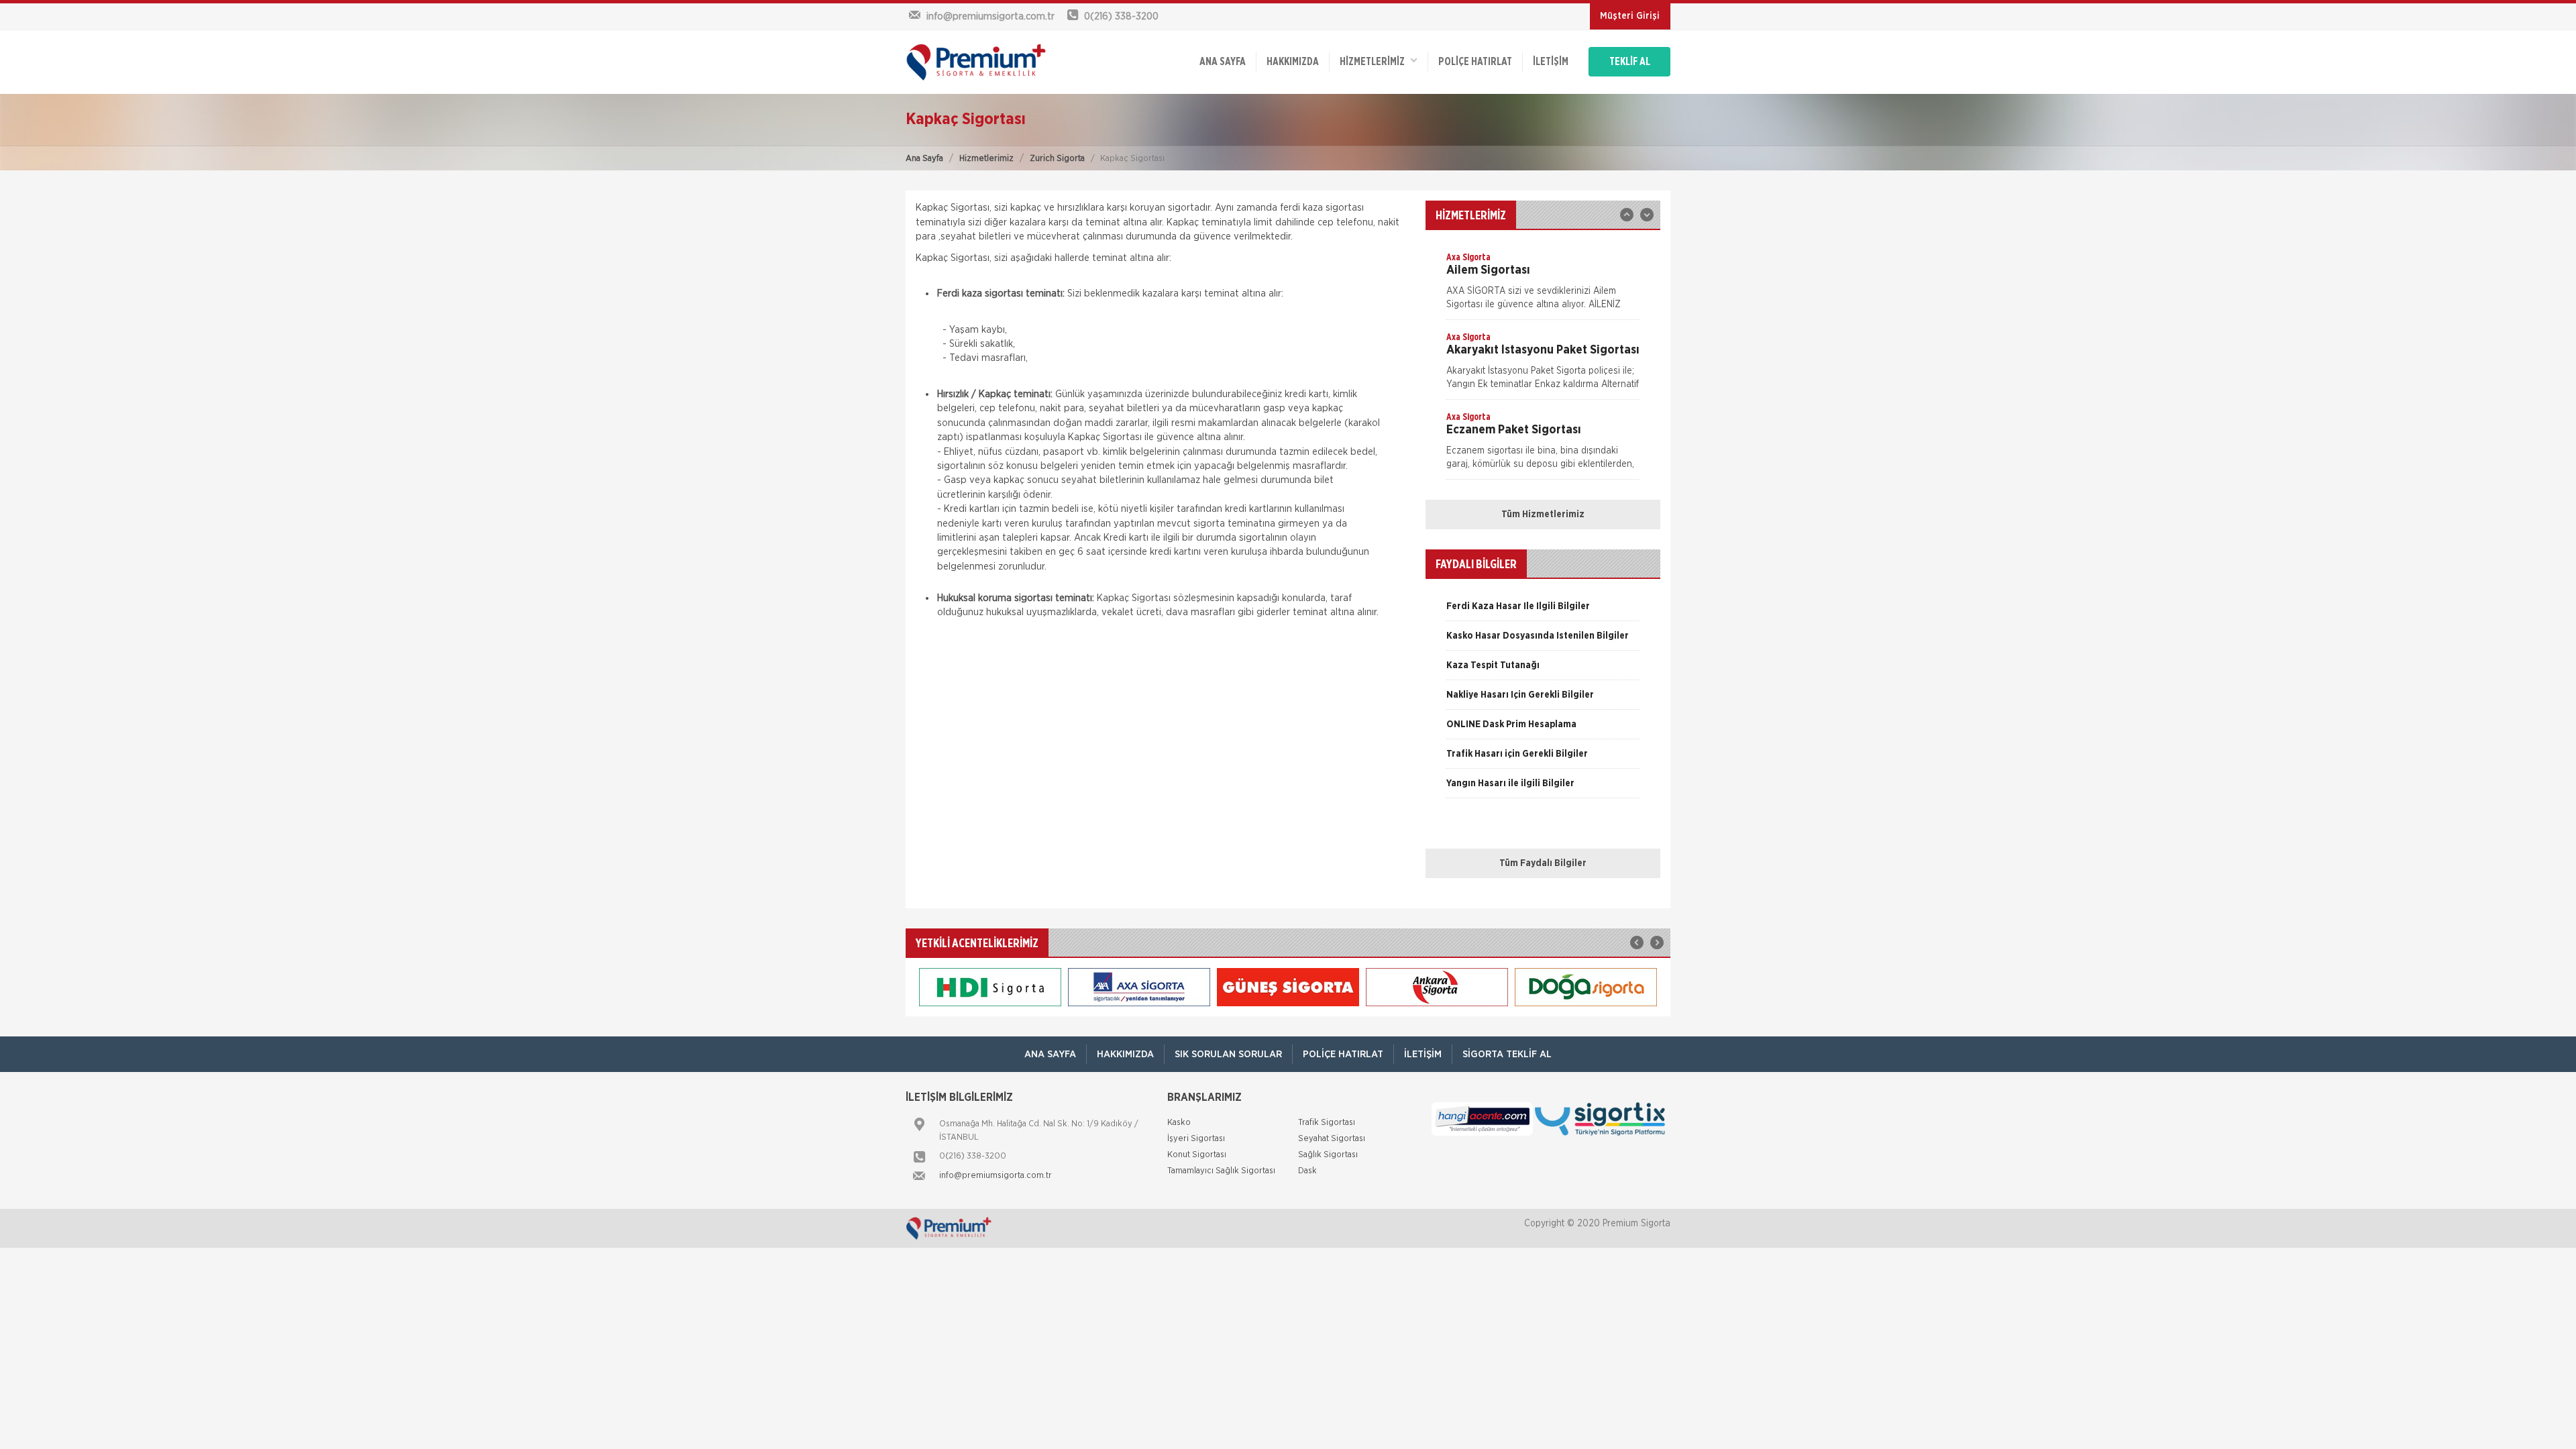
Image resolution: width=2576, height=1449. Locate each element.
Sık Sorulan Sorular (1228, 1054)
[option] (1543, 285)
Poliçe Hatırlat (1475, 62)
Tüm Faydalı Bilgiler (1543, 863)
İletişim (1551, 62)
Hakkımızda (1293, 62)
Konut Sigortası (1197, 1155)
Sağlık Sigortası (1328, 1155)
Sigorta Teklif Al (1507, 1054)
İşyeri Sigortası (1196, 1139)
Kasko (1179, 1123)
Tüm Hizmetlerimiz (1543, 515)
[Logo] (993, 62)
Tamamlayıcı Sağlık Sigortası (1221, 1171)
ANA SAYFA (1223, 62)
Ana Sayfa (924, 159)
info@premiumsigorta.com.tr (996, 1176)
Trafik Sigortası (1327, 1123)
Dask (1307, 1171)
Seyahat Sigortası (1332, 1139)
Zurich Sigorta (1057, 159)
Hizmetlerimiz (986, 159)
